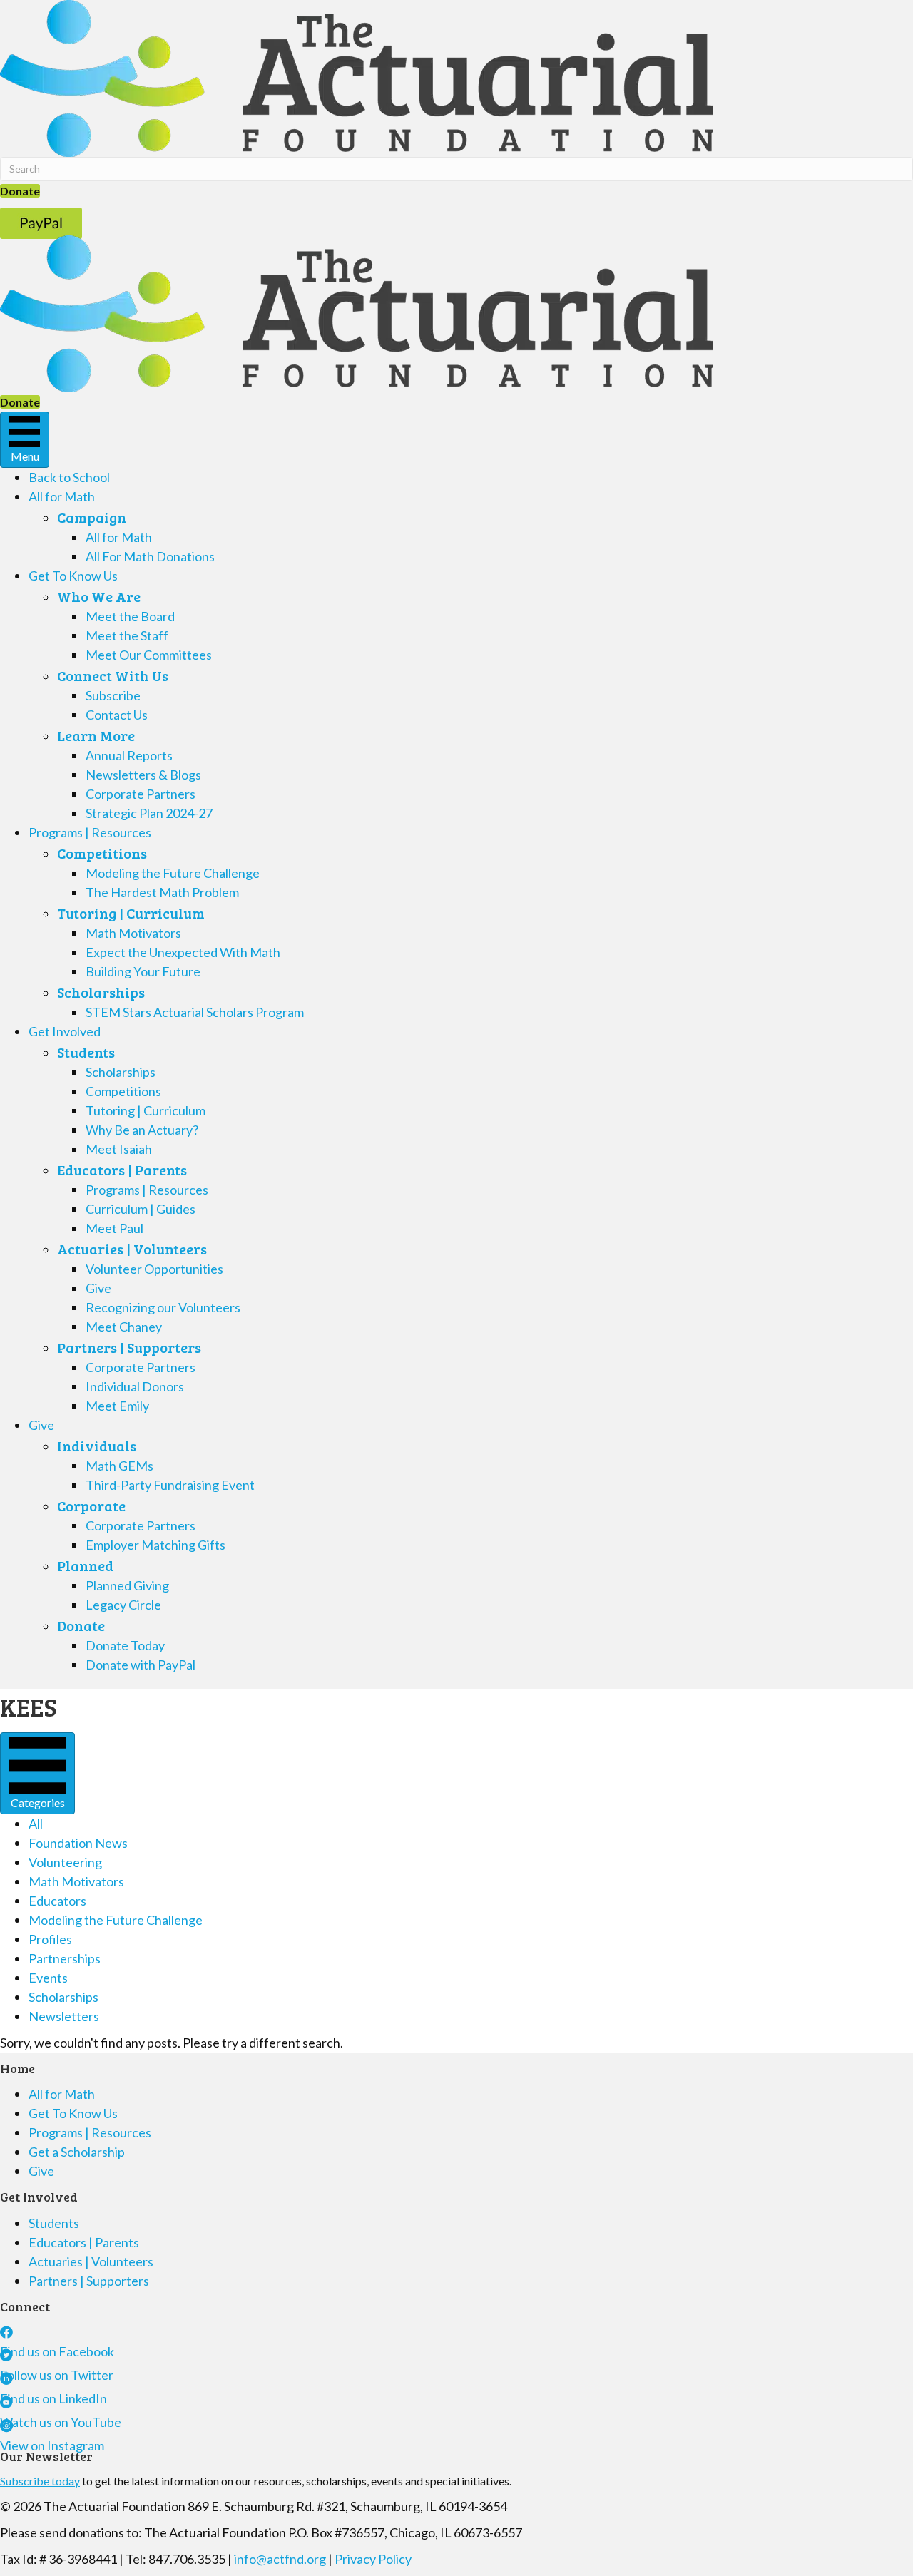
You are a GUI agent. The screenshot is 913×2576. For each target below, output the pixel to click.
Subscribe (113, 695)
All (36, 1824)
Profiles (50, 1939)
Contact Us (117, 715)
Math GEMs (119, 1466)
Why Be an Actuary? (142, 1130)
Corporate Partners (141, 794)
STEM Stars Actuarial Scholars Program (195, 1012)
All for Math (62, 496)
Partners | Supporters (129, 1347)
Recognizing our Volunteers (163, 1307)
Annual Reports (129, 755)
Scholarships (101, 992)
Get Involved (65, 1031)
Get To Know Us (73, 576)
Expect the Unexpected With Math (183, 952)
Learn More (96, 735)
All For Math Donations (150, 556)
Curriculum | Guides (141, 1209)
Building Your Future (143, 971)
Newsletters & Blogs (143, 775)
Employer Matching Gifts (155, 1545)
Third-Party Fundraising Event (170, 1485)
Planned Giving (127, 1585)
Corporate (91, 1506)
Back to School (69, 477)
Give (98, 1288)
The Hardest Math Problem (162, 892)
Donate (81, 1625)
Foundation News (78, 1843)
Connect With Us (113, 675)
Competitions (102, 853)
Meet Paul (114, 1228)
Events (48, 1978)
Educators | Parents (122, 1170)
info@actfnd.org (280, 2559)
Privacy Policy (373, 2559)
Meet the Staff (127, 635)
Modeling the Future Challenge (173, 873)
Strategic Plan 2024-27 (149, 813)
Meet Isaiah (119, 1149)
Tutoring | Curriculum (131, 913)
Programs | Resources (90, 832)
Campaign (92, 517)
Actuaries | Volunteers (132, 1249)
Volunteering (65, 1862)
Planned (85, 1565)
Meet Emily (117, 1406)
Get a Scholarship (77, 2152)
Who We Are (99, 596)
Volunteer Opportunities (154, 1269)
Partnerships (65, 1958)
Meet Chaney (124, 1327)
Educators (57, 1901)
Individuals (97, 1446)
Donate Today (125, 1645)
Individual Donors (135, 1386)
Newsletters (64, 2016)
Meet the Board (130, 616)
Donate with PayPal (141, 1665)
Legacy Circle (123, 1605)
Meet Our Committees (149, 655)
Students (86, 1052)
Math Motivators (133, 933)
